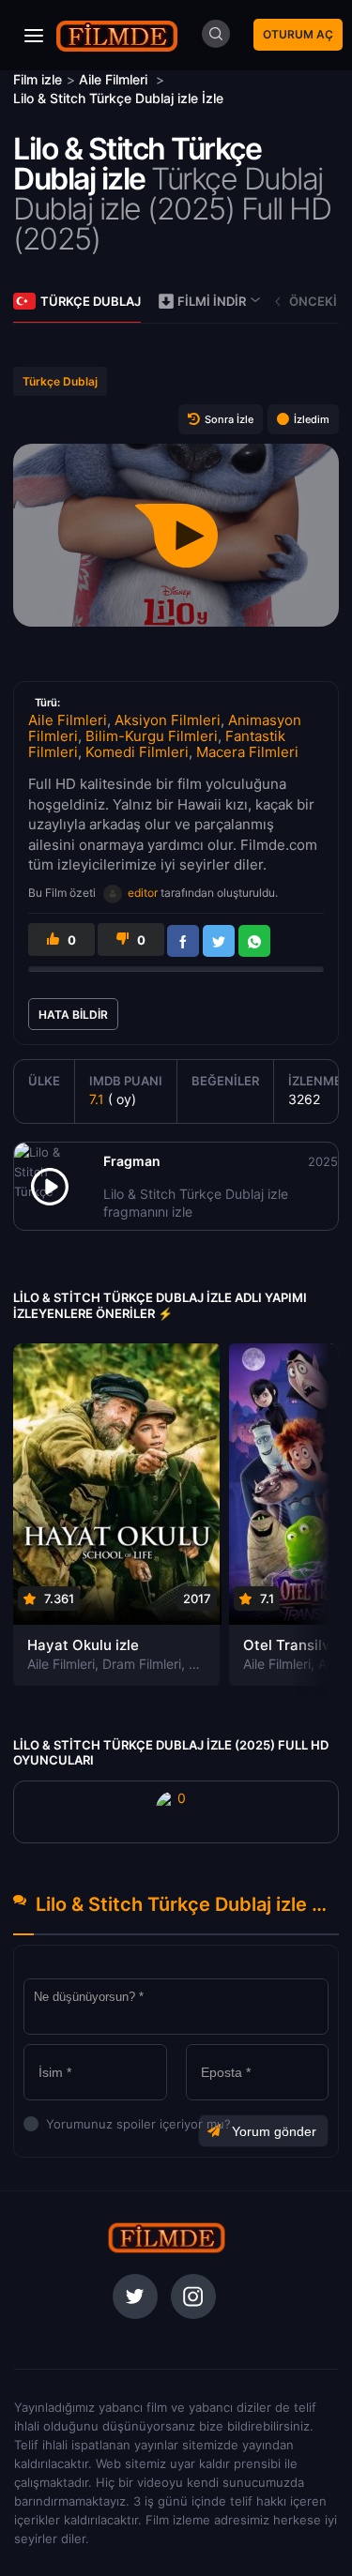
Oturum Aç (298, 34)
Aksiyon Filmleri (168, 720)
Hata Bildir (73, 1015)
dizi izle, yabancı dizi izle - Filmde (167, 2237)
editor (143, 893)
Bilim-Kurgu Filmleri (152, 736)
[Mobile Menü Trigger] (34, 36)
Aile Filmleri (68, 720)
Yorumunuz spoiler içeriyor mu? (51, 2124)
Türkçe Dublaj (91, 301)
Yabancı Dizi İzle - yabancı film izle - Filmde (117, 35)
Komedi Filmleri (137, 752)
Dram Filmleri (142, 1664)
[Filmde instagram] (193, 2296)
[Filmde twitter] (135, 2296)
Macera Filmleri (247, 752)
